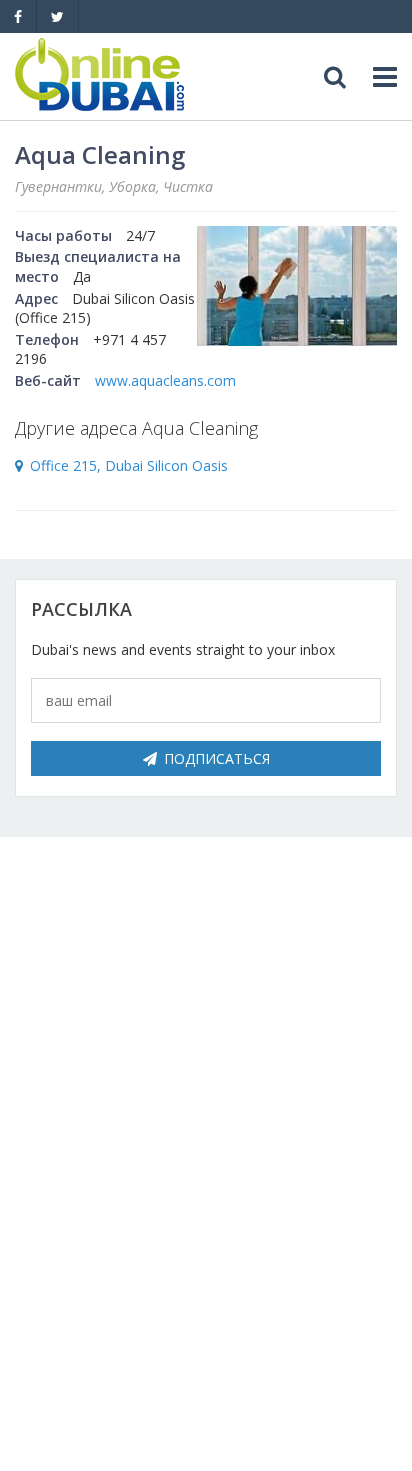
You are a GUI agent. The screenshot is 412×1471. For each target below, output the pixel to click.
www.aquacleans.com (165, 380)
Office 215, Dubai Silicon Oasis (129, 465)
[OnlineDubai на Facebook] (18, 16)
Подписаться (217, 758)
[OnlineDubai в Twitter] (57, 16)
